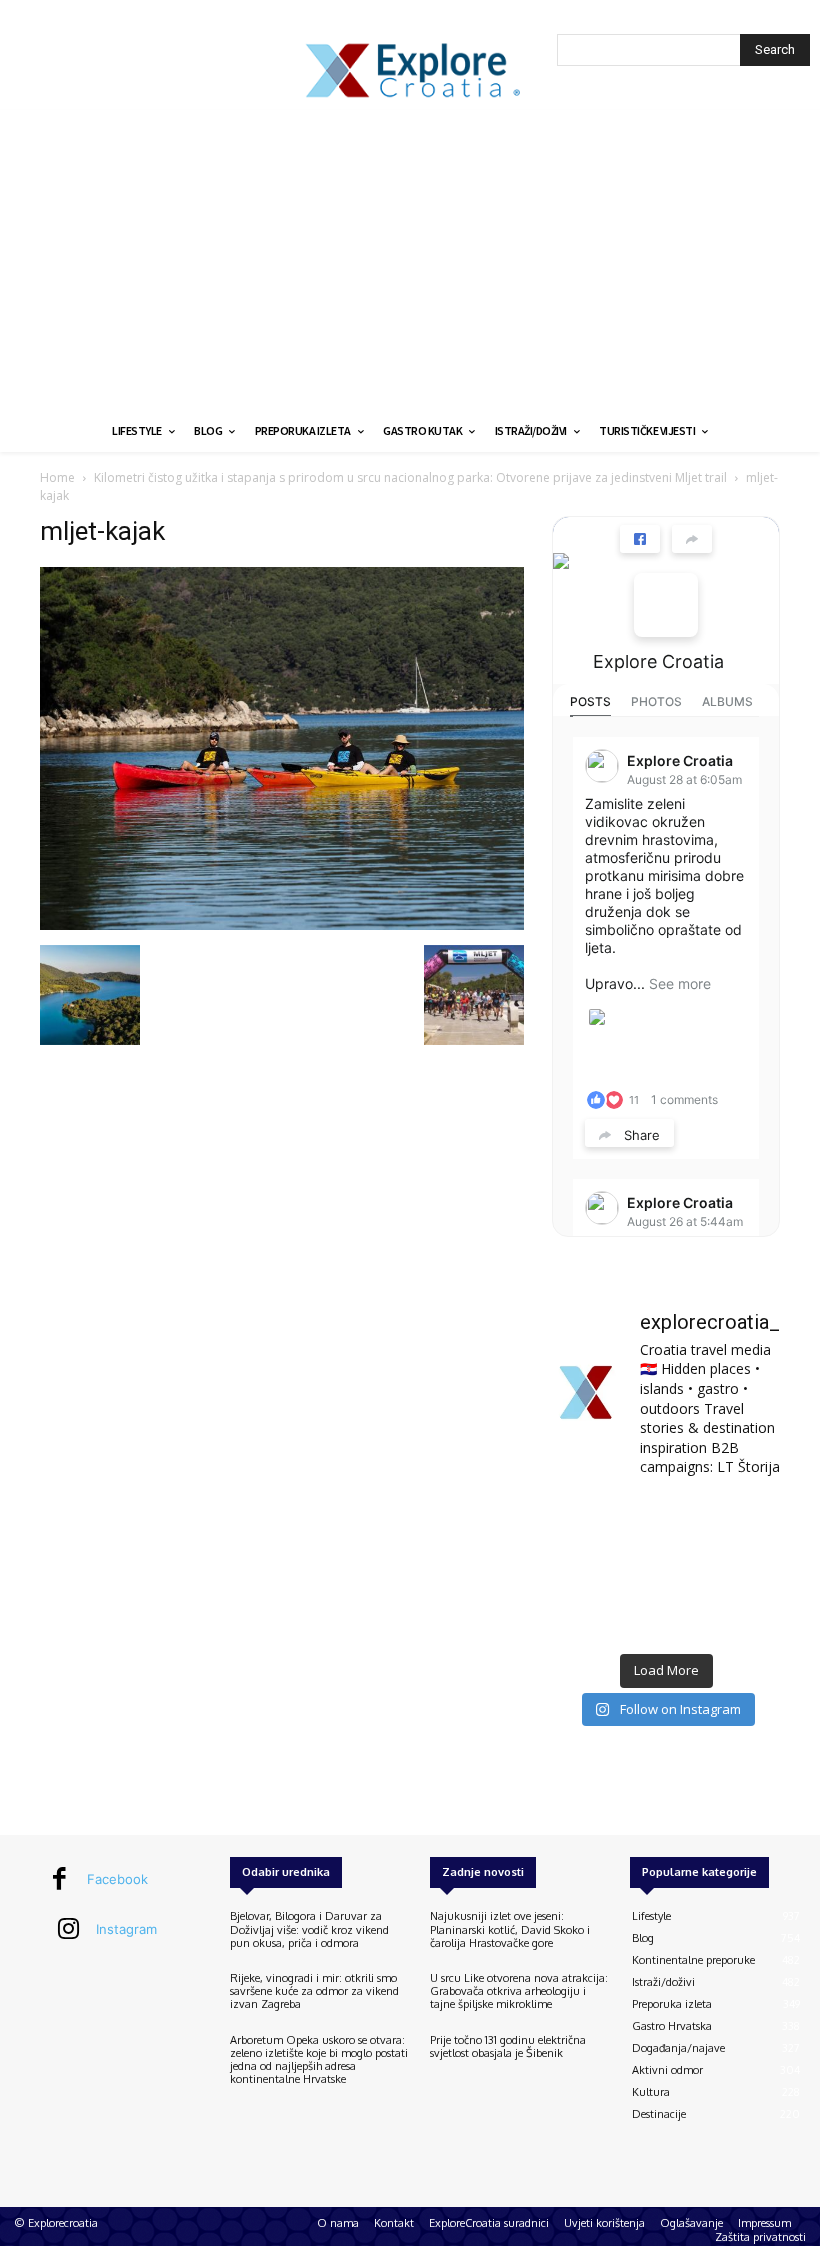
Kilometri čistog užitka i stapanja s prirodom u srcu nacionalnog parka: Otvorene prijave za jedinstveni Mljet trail (410, 477)
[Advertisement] (410, 260)
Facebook (117, 1879)
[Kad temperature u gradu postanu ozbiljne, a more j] (586, 1618)
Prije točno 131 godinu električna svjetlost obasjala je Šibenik (508, 2046)
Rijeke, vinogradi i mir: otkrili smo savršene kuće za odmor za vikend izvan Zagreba (314, 1991)
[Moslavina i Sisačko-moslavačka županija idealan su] (745, 1618)
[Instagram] (69, 1930)
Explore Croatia (658, 661)
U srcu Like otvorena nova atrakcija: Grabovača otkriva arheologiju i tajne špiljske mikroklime (519, 1991)
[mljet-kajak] (282, 924)
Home (57, 477)
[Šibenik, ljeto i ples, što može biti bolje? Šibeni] (745, 1520)
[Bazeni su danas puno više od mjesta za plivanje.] (665, 1520)
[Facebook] (60, 1880)
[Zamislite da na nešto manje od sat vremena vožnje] (586, 1569)
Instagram (126, 1929)
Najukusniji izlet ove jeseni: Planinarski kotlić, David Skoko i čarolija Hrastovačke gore (510, 1929)
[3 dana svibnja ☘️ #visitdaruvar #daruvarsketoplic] (745, 1569)
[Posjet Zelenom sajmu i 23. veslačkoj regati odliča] (665, 1618)
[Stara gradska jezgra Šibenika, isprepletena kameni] (586, 1520)
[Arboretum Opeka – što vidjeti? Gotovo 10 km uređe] (665, 1569)
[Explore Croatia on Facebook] (666, 605)
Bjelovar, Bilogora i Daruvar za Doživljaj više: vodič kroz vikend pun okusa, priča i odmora (309, 1929)
